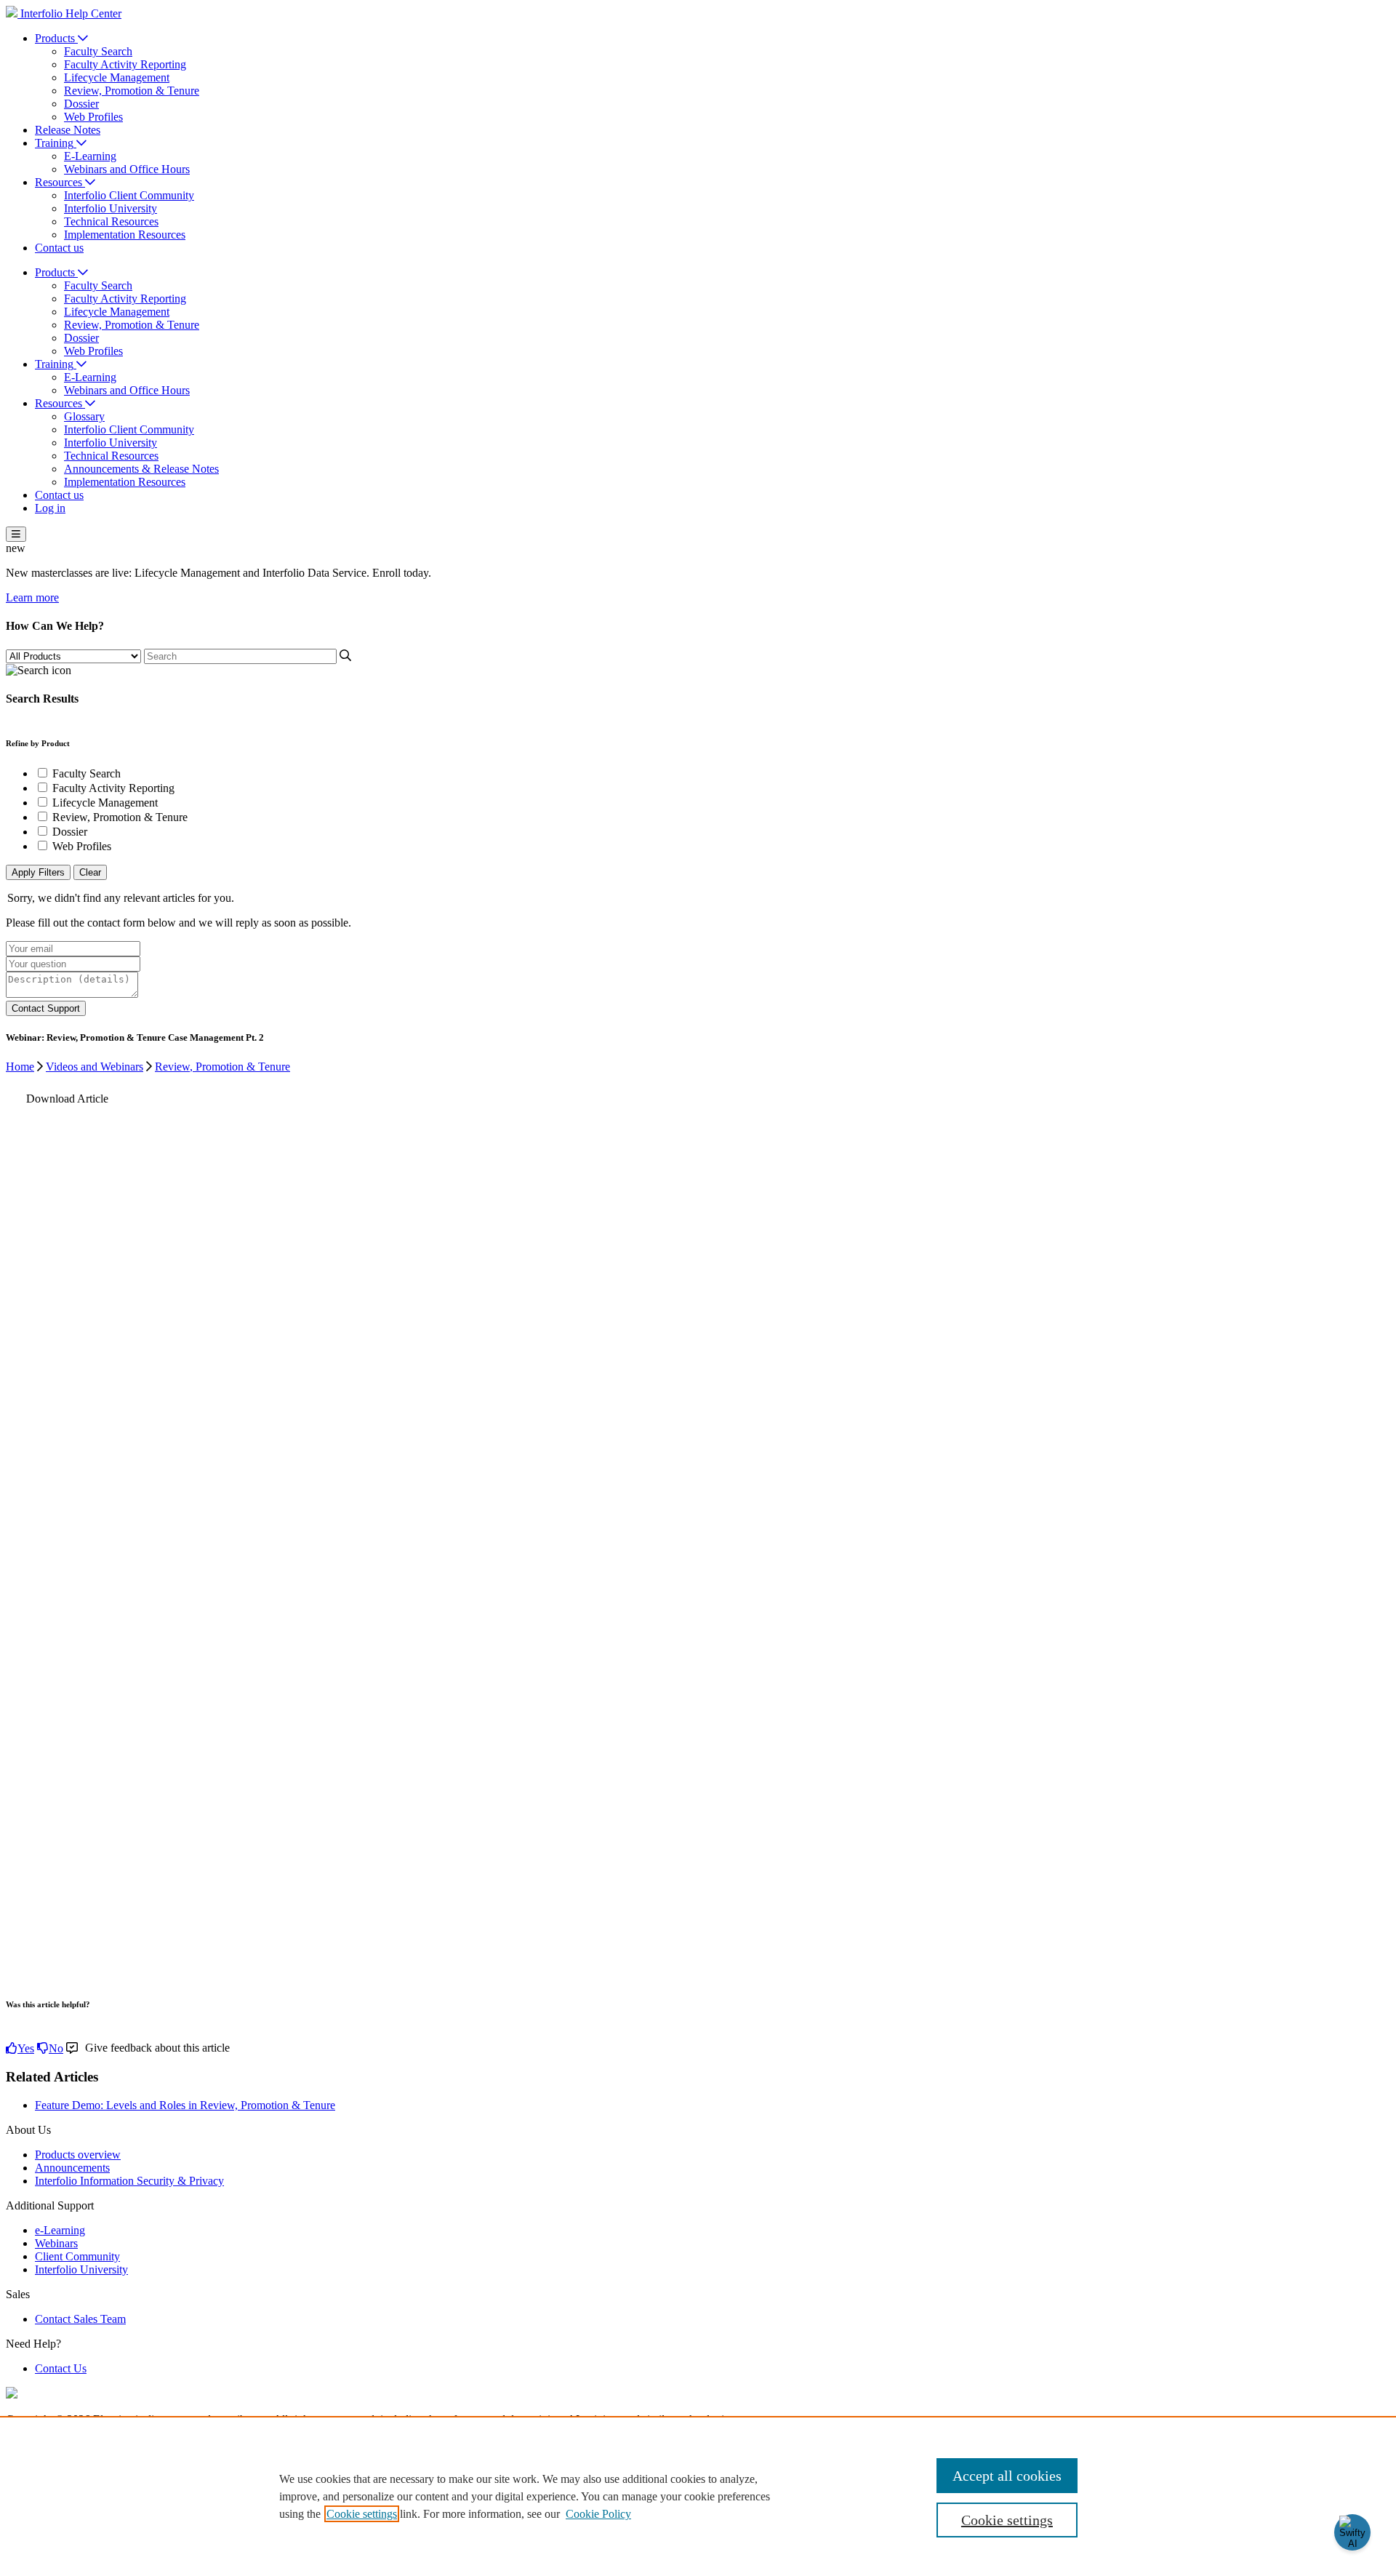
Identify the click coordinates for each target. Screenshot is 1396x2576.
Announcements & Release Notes (141, 469)
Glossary (84, 416)
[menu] (16, 534)
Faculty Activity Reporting (125, 64)
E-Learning (90, 156)
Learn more (32, 597)
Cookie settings (362, 2514)
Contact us (59, 248)
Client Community (77, 2256)
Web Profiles (93, 117)
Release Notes (68, 130)
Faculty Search (98, 51)
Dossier (81, 104)
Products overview (78, 2155)
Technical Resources (111, 221)
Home (20, 1067)
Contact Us (61, 2368)
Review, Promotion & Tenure (132, 91)
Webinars (56, 2243)
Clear (90, 872)
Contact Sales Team (80, 2319)
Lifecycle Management (117, 77)
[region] (698, 2496)
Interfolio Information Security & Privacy (129, 2181)
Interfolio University (111, 208)
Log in (50, 508)
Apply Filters (38, 872)
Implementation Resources (125, 235)
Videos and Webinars (95, 1067)
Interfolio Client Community (129, 195)
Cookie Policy (598, 2514)
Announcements (72, 2168)
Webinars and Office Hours (127, 169)
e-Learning (60, 2230)
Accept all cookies (1007, 2476)
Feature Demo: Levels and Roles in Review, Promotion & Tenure (185, 2105)
